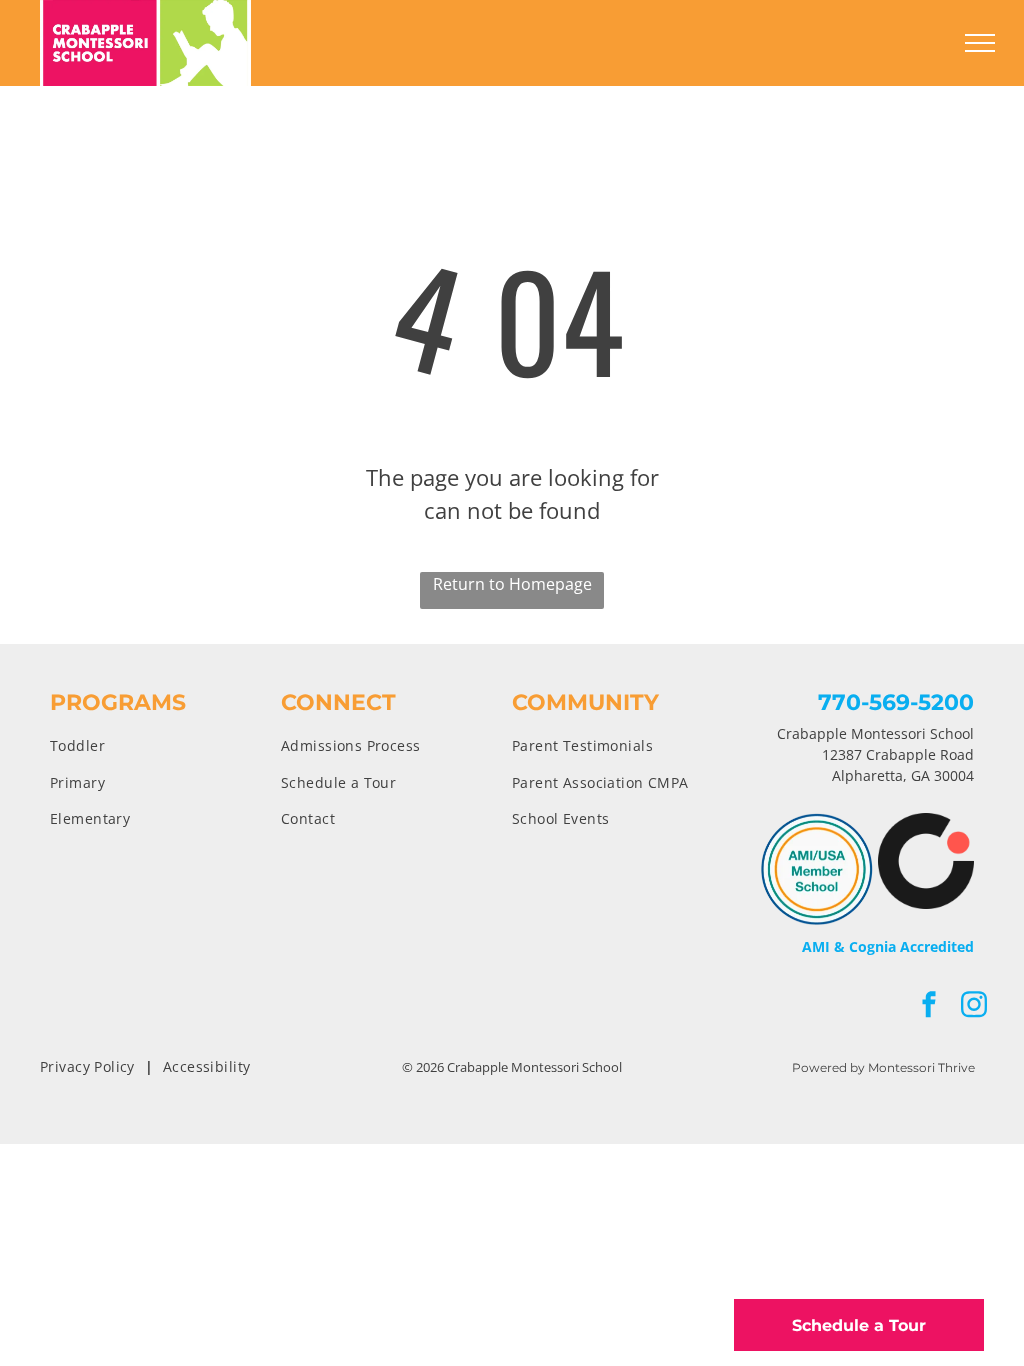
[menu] (980, 43)
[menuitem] (165, 745)
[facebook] (929, 1006)
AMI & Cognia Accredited (888, 946)
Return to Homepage (512, 584)
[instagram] (974, 1006)
